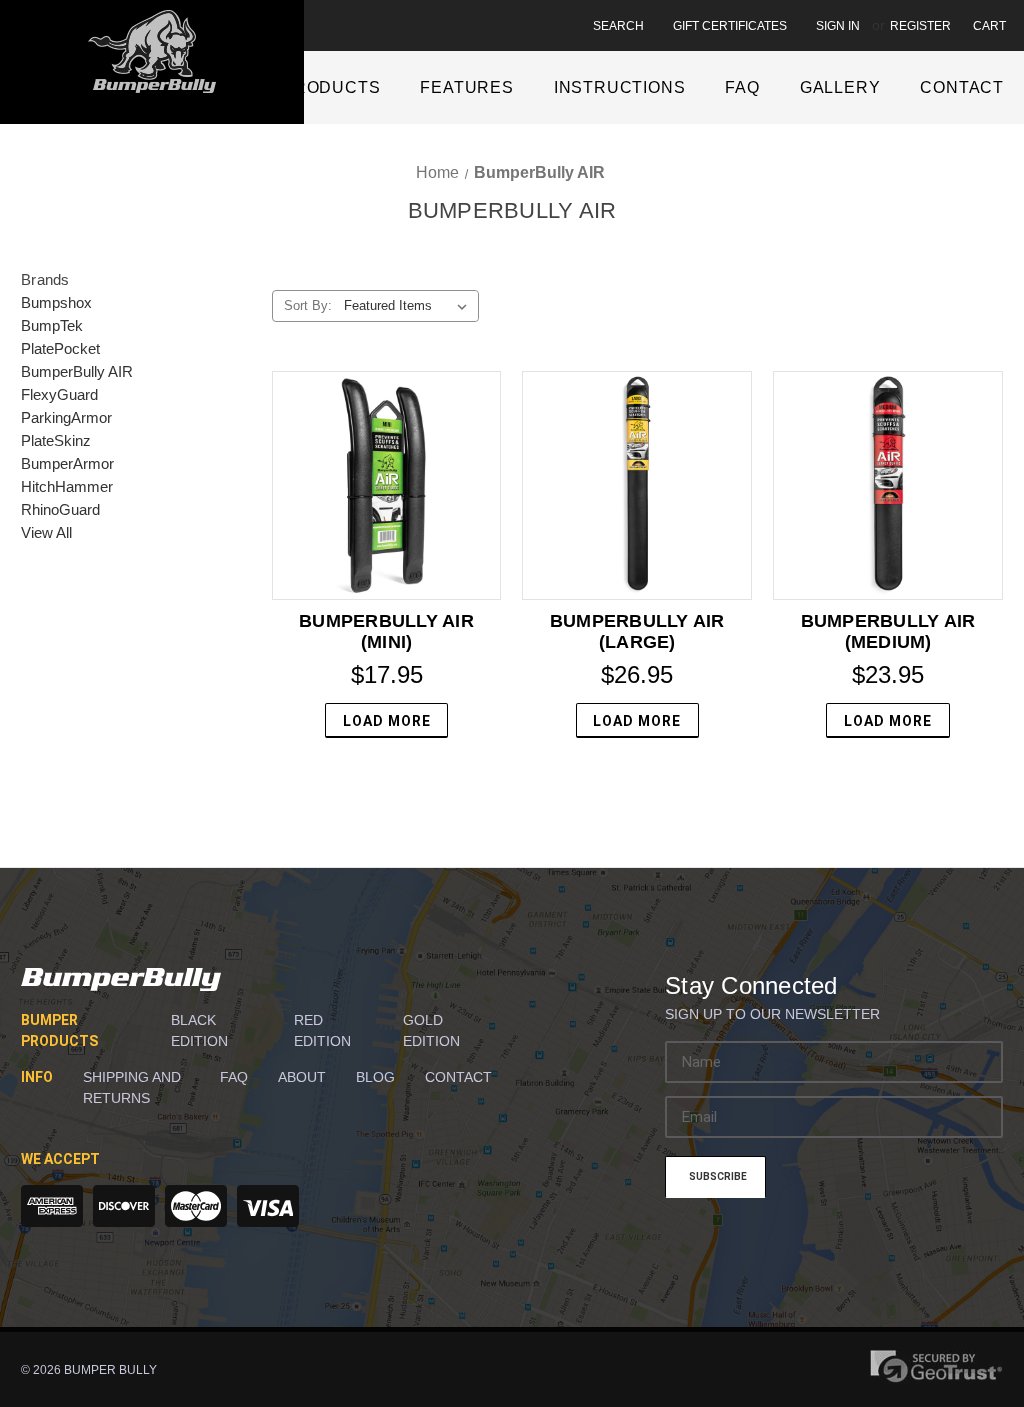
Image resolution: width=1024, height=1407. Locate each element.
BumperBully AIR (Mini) (386, 631)
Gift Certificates (730, 26)
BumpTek (52, 325)
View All (46, 532)
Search (618, 26)
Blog (375, 1077)
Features (466, 87)
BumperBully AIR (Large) (637, 631)
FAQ (742, 87)
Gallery (840, 87)
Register (920, 26)
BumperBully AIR (77, 371)
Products (331, 87)
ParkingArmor (66, 417)
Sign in (838, 26)
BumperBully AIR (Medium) (888, 631)
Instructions (620, 87)
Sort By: (308, 305)
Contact (962, 87)
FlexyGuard (59, 394)
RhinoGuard (60, 509)
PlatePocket (60, 348)
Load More (387, 721)
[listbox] (409, 306)
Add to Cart (637, 485)
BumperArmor (67, 463)
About (302, 1077)
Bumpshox (56, 302)
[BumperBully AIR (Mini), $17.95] (387, 486)
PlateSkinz (56, 440)
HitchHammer (67, 486)
